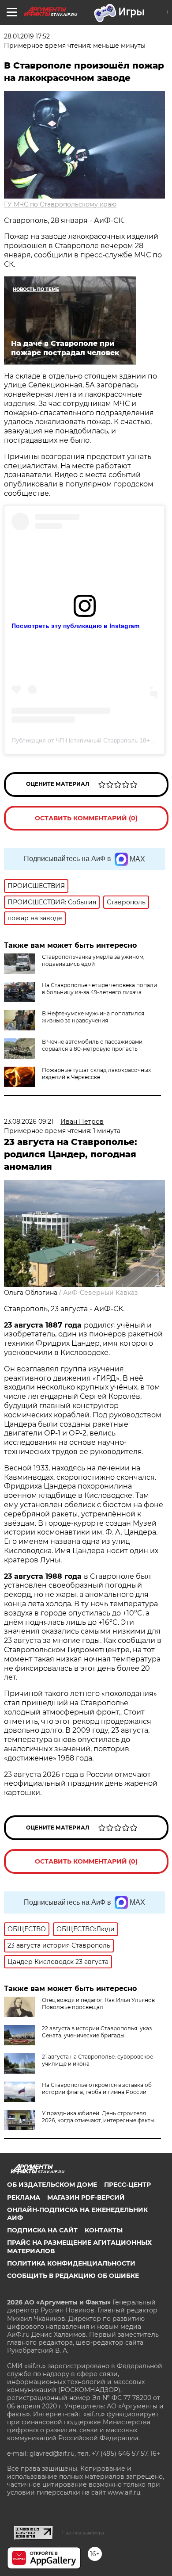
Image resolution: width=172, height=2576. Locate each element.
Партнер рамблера (83, 2533)
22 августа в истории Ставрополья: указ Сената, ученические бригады (97, 2032)
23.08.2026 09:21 (29, 1121)
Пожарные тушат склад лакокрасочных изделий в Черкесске (96, 1074)
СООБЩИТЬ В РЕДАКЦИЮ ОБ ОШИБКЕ (73, 2276)
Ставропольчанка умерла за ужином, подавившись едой (93, 960)
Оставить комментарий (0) (86, 818)
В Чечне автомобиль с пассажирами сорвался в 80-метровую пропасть (92, 1045)
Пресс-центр (127, 2185)
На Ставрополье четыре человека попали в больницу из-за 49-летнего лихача (99, 989)
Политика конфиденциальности (71, 2263)
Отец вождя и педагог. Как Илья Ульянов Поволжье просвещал (98, 2004)
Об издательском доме (52, 2185)
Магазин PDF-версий (86, 2197)
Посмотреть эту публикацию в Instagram (75, 626)
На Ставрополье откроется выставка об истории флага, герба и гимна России (97, 2088)
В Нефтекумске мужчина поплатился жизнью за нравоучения (93, 1017)
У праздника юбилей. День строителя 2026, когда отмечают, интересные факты (98, 2117)
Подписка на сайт (42, 2230)
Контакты (104, 2230)
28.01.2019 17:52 (27, 36)
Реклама (24, 2197)
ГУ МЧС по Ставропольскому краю (60, 204)
